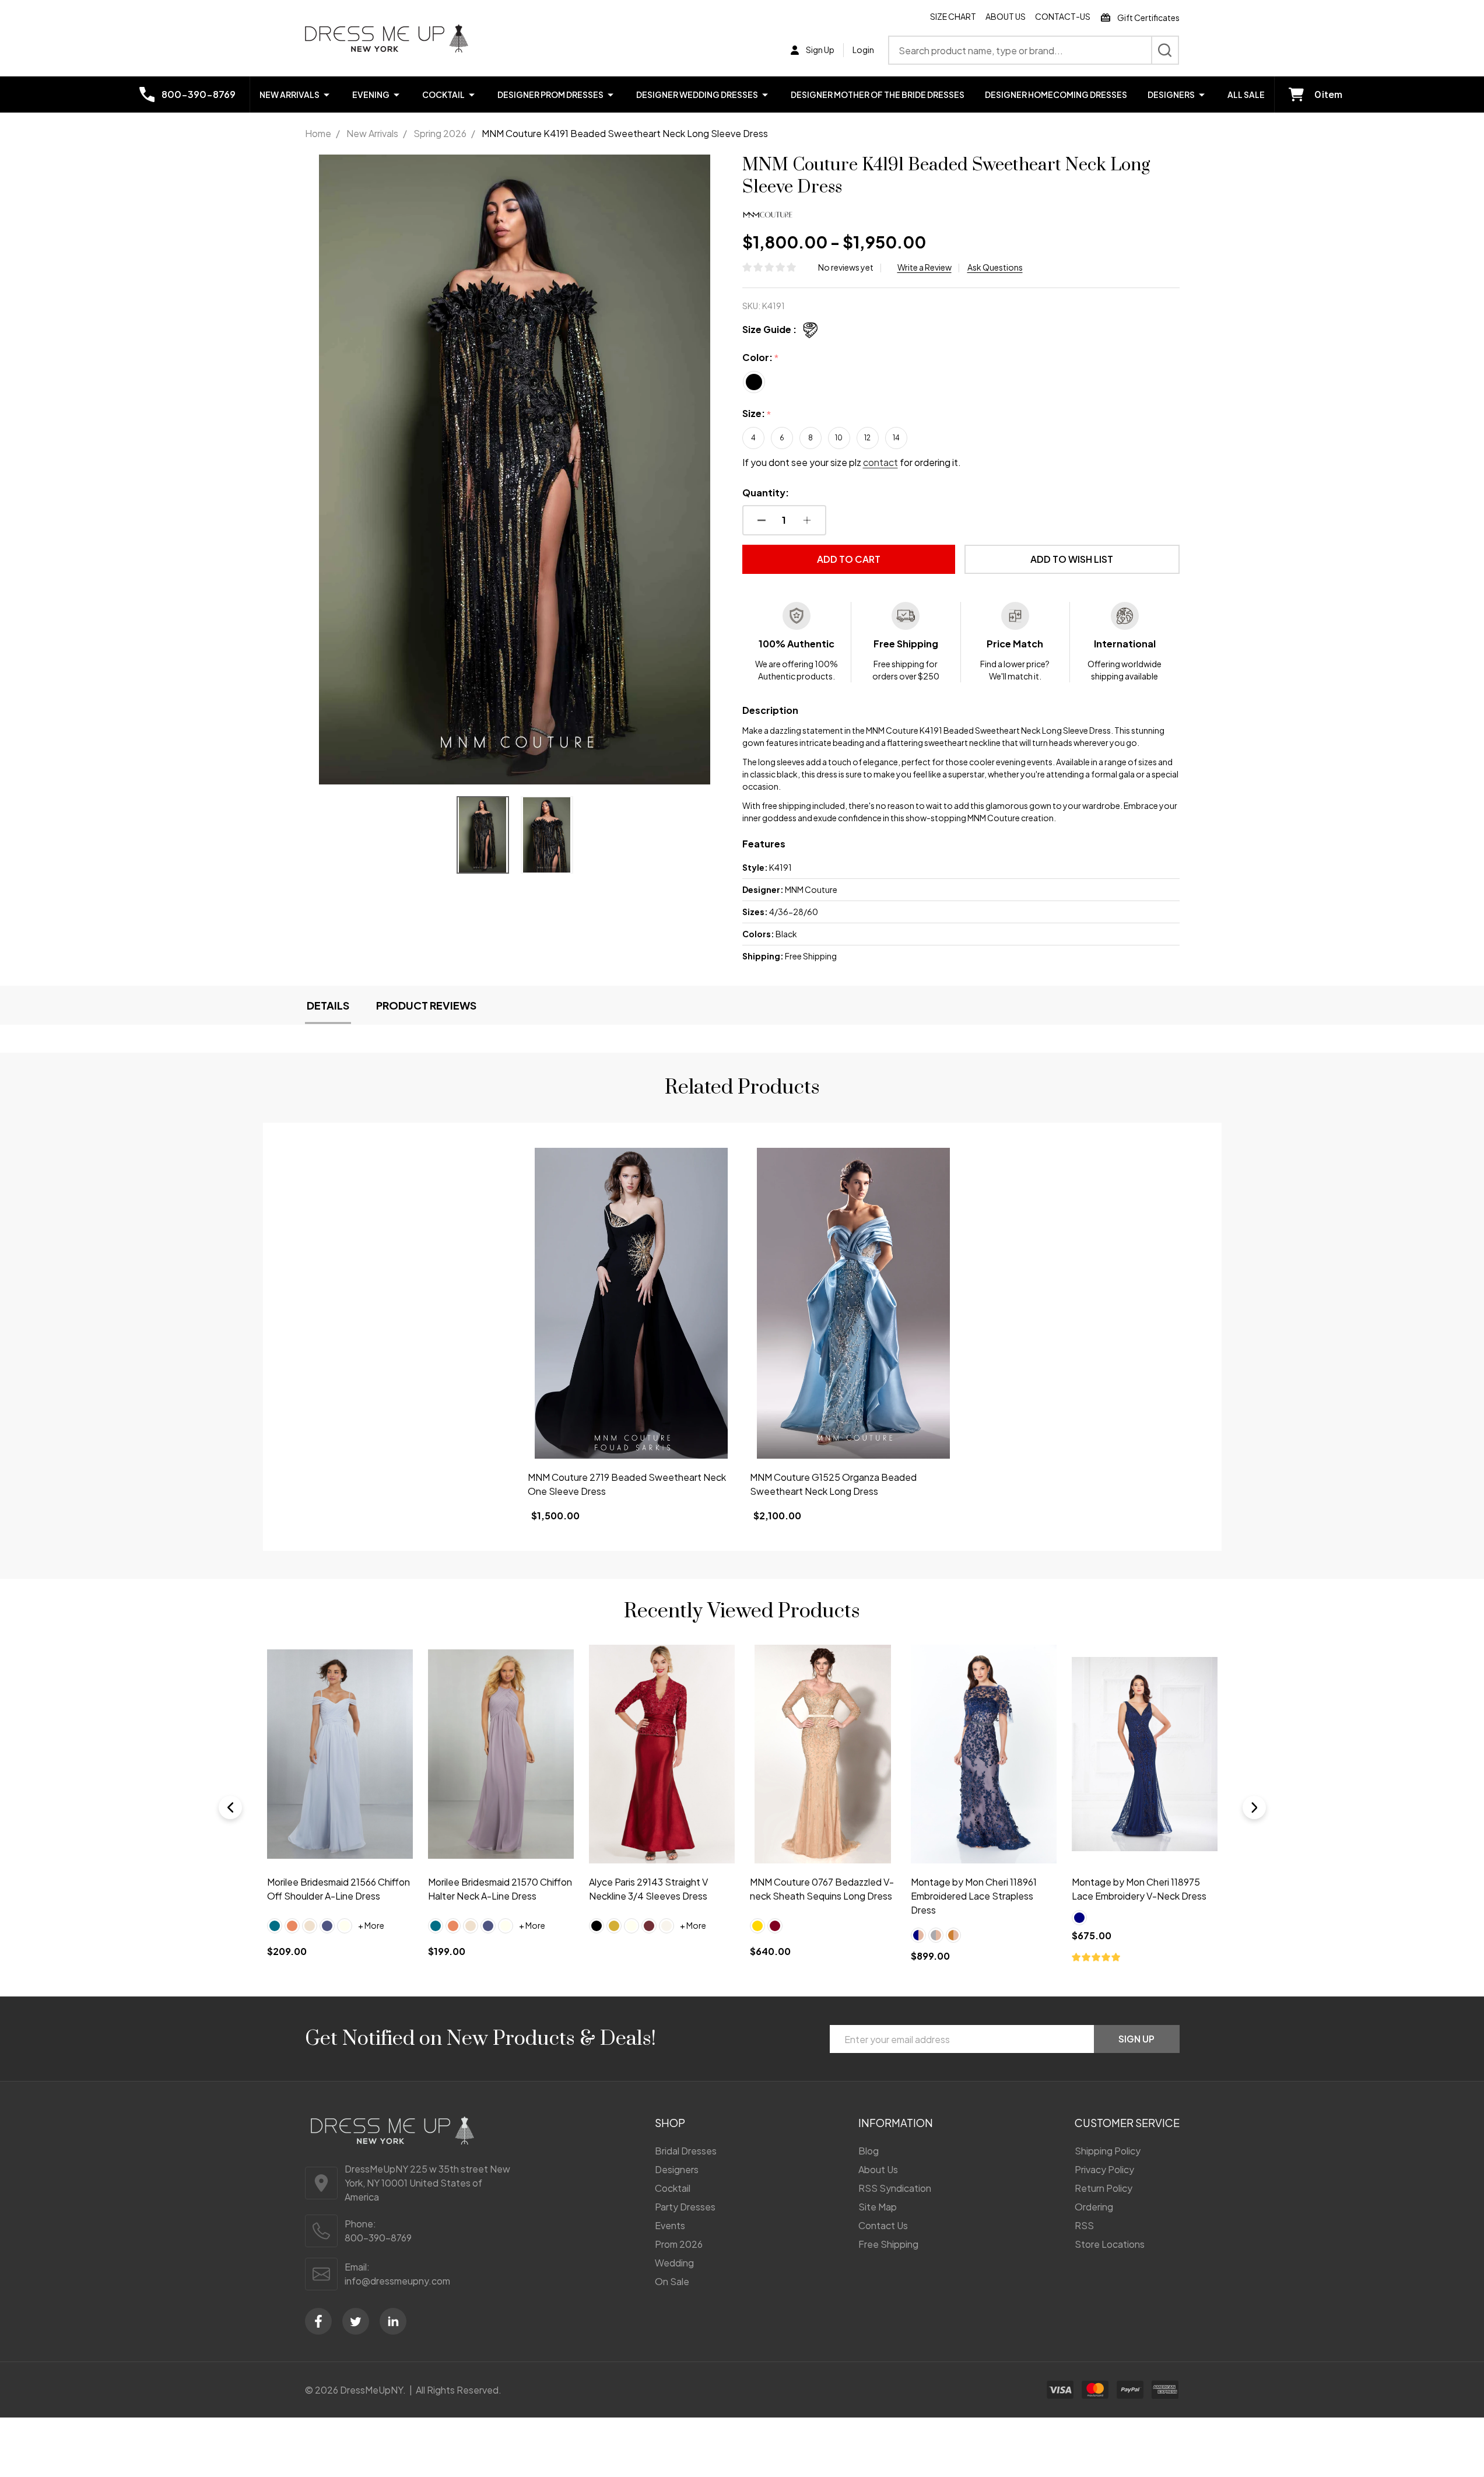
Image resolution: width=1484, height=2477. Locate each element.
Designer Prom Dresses (550, 94)
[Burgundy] (774, 1926)
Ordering (1094, 2207)
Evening (371, 94)
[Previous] (230, 1807)
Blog (869, 2151)
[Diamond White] (666, 1926)
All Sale (1246, 94)
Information (896, 2123)
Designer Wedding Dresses (697, 94)
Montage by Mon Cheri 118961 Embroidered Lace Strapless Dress (973, 1896)
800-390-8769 (378, 2238)
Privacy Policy (1104, 2169)
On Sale (672, 2281)
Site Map (878, 2207)
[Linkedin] (393, 2321)
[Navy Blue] (1079, 1918)
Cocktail (443, 94)
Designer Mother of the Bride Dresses (878, 94)
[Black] (596, 1926)
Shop (670, 2123)
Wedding (674, 2263)
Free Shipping (888, 2244)
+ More (371, 1926)
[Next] (1254, 1807)
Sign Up (1136, 2039)
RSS (1084, 2225)
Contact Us (883, 2225)
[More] (327, 94)
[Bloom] (292, 1926)
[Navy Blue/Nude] (918, 1935)
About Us (1006, 16)
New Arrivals (290, 94)
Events (670, 2225)
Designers (1171, 94)
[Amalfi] (275, 1926)
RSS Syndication (895, 2188)
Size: (757, 414)
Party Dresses (685, 2207)
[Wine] (648, 1926)
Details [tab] (328, 1005)
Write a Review (925, 267)
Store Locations (1110, 2244)
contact (880, 462)
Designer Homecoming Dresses (1056, 94)
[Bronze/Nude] (953, 1935)
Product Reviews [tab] (426, 1005)
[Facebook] (318, 2321)
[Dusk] (327, 1926)
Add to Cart (849, 559)
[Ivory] (345, 1926)
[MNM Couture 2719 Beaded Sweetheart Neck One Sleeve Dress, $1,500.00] (631, 1303)
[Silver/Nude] (935, 1935)
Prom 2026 (679, 2244)
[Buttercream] (310, 1926)
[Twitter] (356, 2321)
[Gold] (613, 1926)
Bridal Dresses (686, 2151)
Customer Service (1127, 2123)
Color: (761, 358)
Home (318, 133)
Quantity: (766, 493)
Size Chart (953, 16)
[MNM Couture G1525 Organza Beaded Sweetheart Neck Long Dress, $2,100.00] (853, 1303)
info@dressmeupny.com (397, 2281)
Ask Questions (995, 267)
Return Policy (1104, 2188)
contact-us (1063, 16)
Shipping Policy (1108, 2151)
